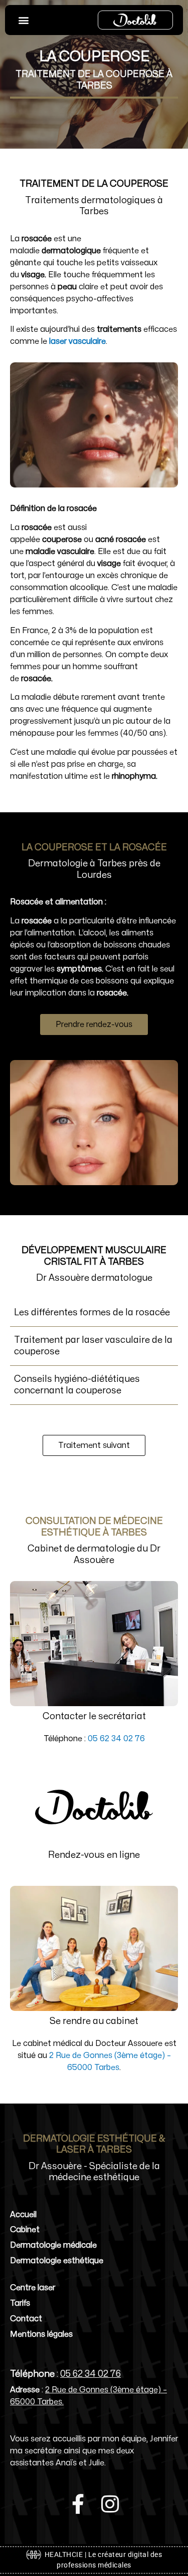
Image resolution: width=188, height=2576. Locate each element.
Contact (26, 2319)
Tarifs (20, 2303)
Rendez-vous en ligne (94, 1855)
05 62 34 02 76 (116, 1739)
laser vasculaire (77, 341)
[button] (23, 20)
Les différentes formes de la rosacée (92, 1313)
